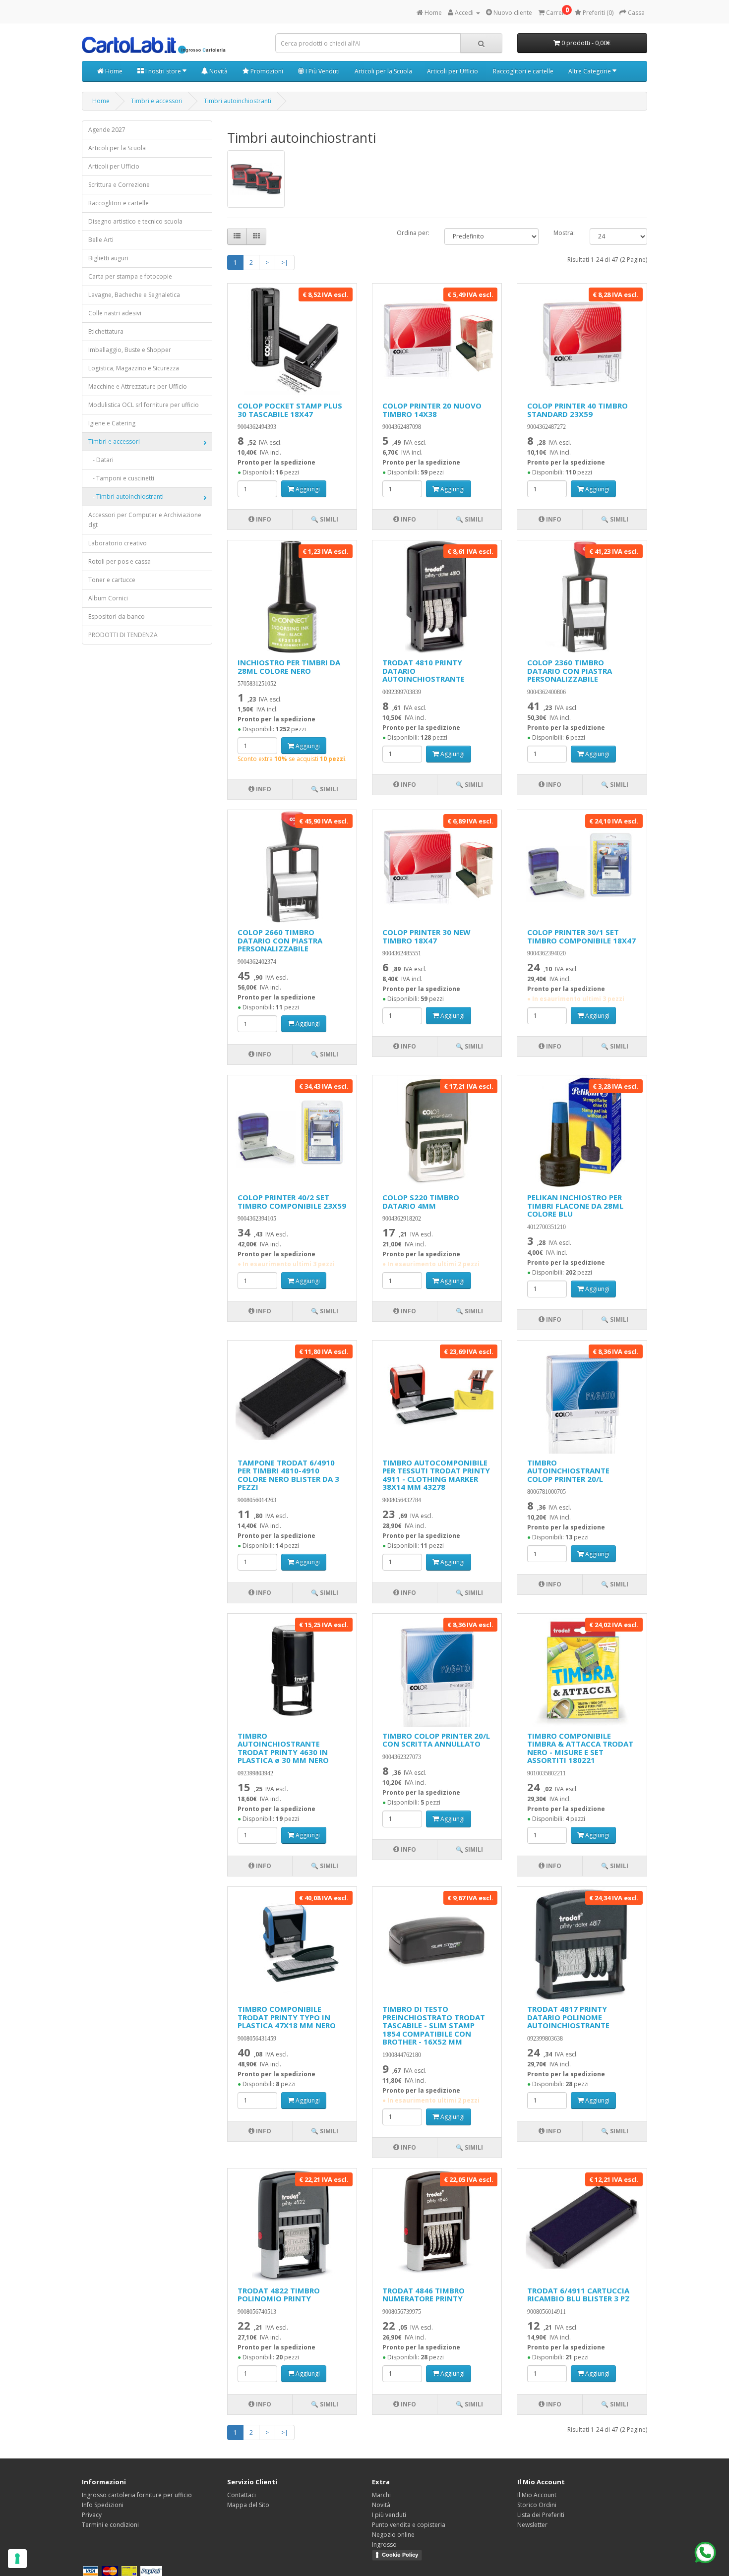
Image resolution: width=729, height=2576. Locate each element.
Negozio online (393, 2535)
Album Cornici (108, 598)
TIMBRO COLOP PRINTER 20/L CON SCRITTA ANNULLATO (436, 1740)
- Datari (101, 460)
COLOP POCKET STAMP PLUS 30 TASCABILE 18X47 (290, 410)
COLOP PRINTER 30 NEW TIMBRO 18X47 (426, 936)
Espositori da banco (117, 616)
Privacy (92, 2515)
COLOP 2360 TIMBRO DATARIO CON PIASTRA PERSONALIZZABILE (570, 671)
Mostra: (564, 233)
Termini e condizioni (110, 2525)
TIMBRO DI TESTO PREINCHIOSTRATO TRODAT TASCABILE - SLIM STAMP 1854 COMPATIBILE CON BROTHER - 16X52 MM (434, 2025)
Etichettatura (106, 331)
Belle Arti (101, 240)
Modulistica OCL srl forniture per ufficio (144, 405)
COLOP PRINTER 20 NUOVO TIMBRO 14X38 (432, 410)
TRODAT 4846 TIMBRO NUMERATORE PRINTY (424, 2295)
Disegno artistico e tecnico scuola (135, 221)
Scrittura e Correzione (119, 185)
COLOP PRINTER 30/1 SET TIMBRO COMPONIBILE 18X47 (581, 936)
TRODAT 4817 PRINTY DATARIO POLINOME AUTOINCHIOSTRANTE (568, 2017)
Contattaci (242, 2495)
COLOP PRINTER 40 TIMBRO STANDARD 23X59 (577, 410)
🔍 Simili (325, 519)
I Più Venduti (322, 71)
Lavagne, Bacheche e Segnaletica (134, 295)
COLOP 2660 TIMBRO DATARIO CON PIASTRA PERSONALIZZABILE (280, 940)
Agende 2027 (107, 130)
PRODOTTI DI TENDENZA (123, 635)
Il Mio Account (537, 2495)
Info (263, 519)
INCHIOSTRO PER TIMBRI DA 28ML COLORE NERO (289, 667)
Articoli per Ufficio (453, 71)
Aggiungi (307, 489)
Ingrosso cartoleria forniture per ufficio (137, 2495)
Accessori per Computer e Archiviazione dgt (145, 520)
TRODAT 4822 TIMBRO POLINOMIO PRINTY (279, 2295)
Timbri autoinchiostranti (238, 101)
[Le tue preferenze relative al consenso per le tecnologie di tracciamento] (17, 2559)
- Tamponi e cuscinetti (121, 478)
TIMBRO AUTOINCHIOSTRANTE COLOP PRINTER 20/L (568, 1471)
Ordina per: (413, 233)
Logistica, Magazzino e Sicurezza (134, 368)
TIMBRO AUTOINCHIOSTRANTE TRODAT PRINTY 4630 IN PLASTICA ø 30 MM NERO (283, 1748)
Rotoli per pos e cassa (120, 561)
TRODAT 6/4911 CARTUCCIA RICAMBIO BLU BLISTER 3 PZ (578, 2295)
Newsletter (532, 2525)
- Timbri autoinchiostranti (126, 497)
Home (113, 71)
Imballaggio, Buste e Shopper (130, 350)
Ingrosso (384, 2545)
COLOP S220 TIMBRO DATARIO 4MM (421, 1201)
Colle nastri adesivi (115, 313)
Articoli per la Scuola (383, 71)
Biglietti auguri (108, 258)
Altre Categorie (590, 71)
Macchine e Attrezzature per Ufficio (138, 386)
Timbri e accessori (157, 101)
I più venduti (389, 2515)
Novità (218, 71)
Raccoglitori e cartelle (523, 71)
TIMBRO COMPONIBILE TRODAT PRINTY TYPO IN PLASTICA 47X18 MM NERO (287, 2017)
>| (285, 263)
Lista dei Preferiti (541, 2515)
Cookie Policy (400, 2555)
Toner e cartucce (112, 580)
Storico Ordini (537, 2505)
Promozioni (266, 71)
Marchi (381, 2495)
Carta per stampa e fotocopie (130, 276)
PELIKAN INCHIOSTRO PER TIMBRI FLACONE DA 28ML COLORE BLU (575, 1205)
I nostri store (163, 71)
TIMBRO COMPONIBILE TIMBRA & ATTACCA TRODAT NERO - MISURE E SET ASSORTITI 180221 (580, 1748)
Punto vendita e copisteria (409, 2525)
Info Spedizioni (103, 2505)
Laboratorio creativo (118, 543)
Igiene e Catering (112, 423)
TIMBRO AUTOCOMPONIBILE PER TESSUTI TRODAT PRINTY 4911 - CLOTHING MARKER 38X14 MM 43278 (436, 1475)
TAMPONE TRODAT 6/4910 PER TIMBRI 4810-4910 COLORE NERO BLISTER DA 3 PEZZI (288, 1475)
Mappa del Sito (248, 2505)
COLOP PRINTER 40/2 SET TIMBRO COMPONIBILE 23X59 (292, 1201)
